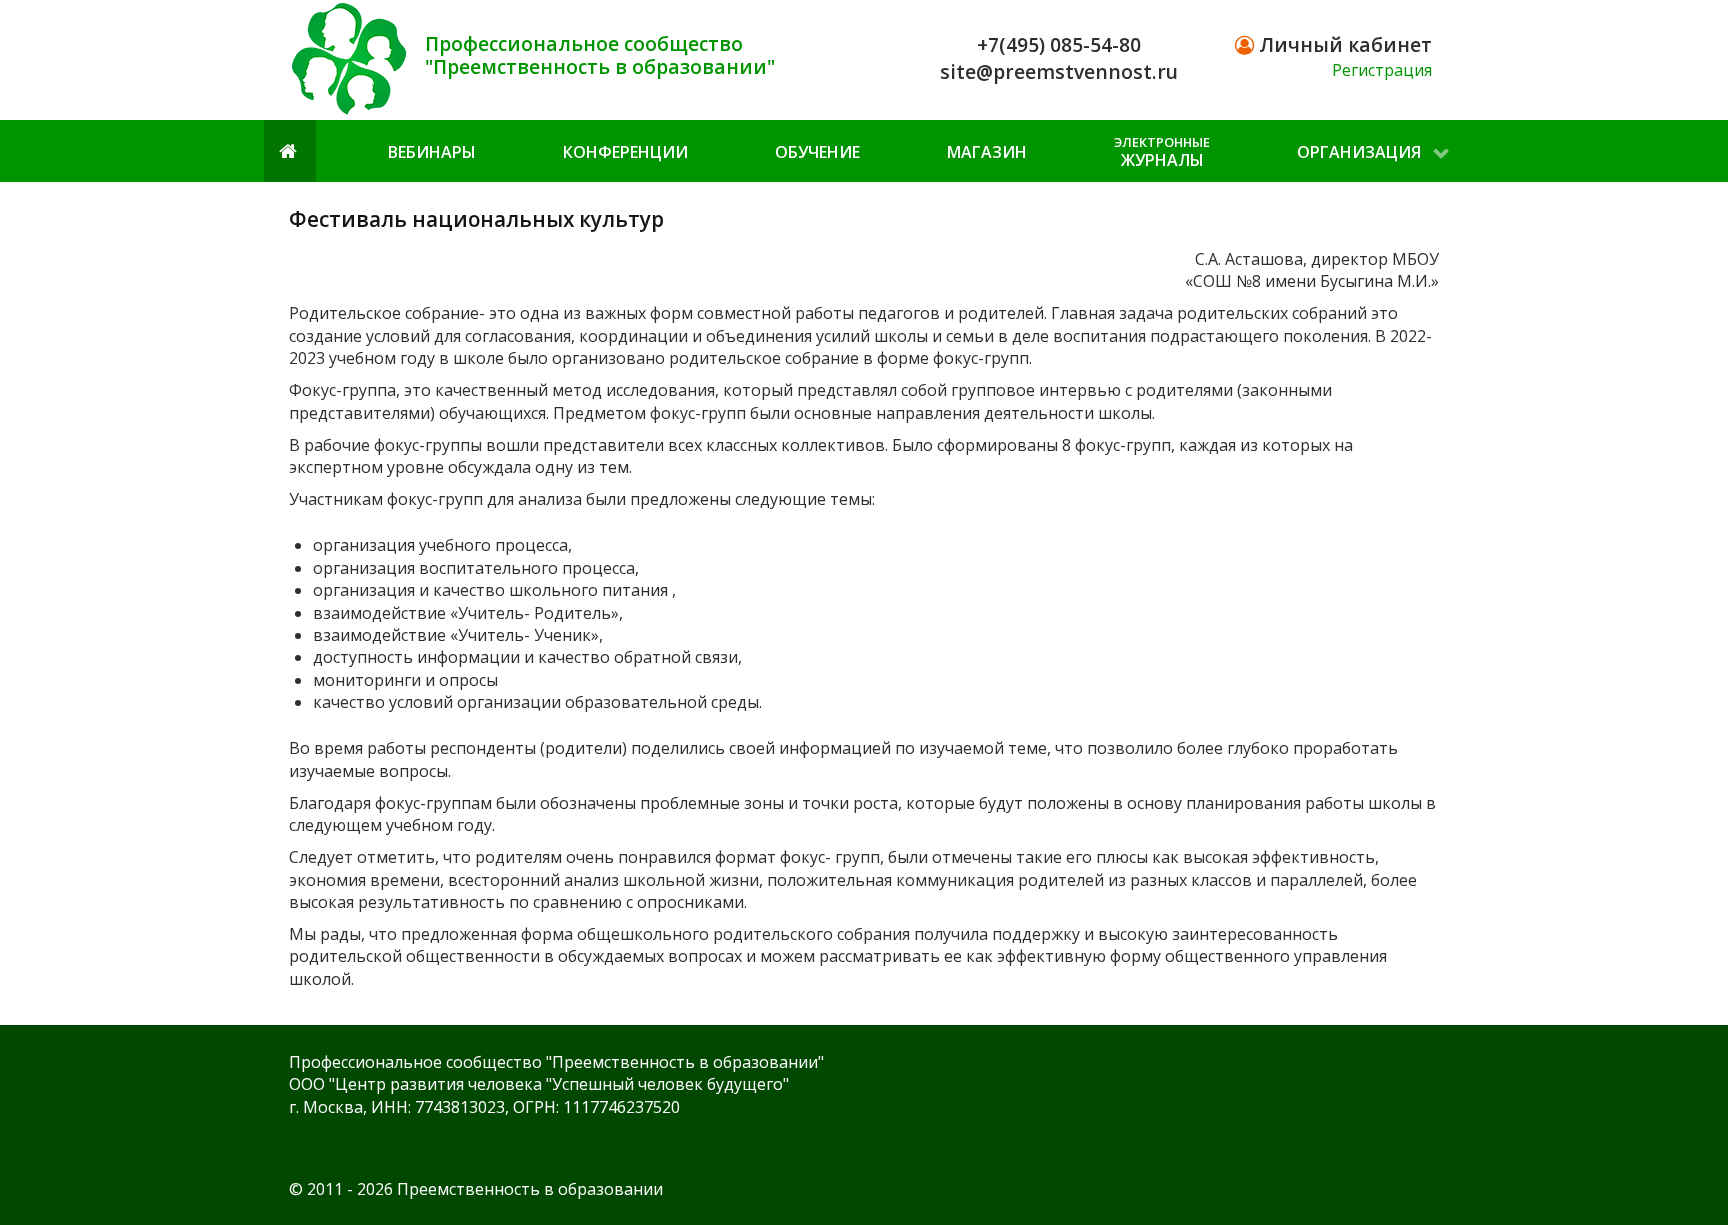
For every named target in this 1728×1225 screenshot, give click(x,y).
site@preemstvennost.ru (1059, 71)
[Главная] (290, 150)
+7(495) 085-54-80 (1059, 44)
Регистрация (1382, 70)
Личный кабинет (1343, 44)
